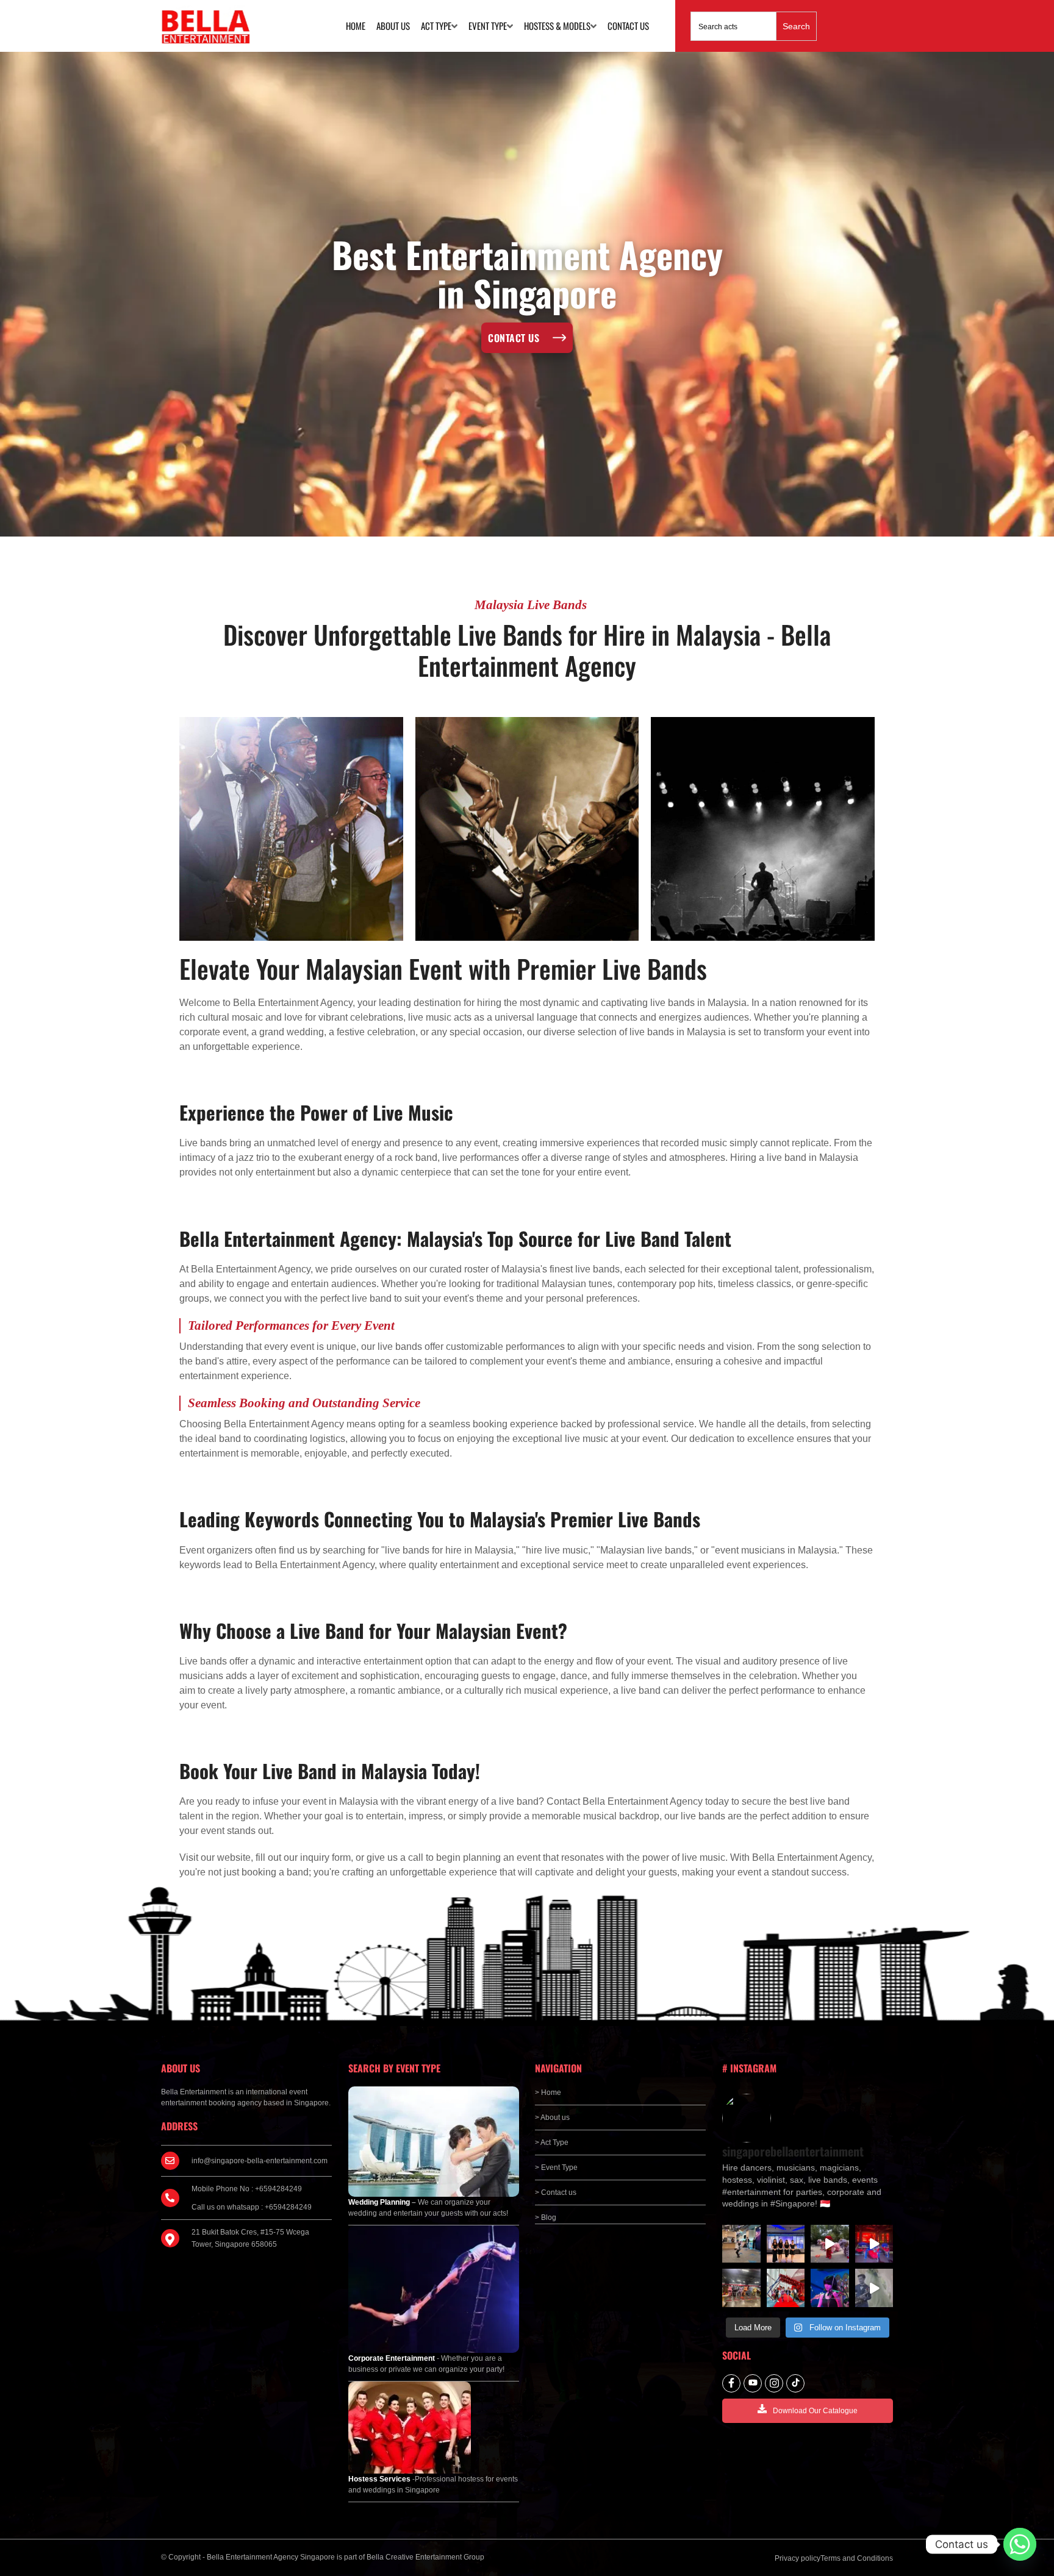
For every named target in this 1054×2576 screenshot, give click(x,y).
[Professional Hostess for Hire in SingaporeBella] (786, 2244)
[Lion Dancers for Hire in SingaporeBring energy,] (741, 2288)
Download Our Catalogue (815, 2411)
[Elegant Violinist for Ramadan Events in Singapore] (830, 2288)
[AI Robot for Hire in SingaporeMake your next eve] (741, 2244)
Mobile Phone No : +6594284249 (247, 2189)
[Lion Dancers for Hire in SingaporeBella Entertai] (830, 2244)
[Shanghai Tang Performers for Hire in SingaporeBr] (874, 2244)
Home (356, 26)
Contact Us (514, 338)
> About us (552, 2118)
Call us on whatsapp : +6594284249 (252, 2207)
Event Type (488, 26)
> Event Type (556, 2167)
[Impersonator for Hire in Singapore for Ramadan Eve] (786, 2288)
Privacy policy (798, 2558)
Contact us (628, 26)
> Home (548, 2093)
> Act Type (552, 2143)
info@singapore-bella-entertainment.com (260, 2161)
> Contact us (556, 2192)
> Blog (546, 2217)
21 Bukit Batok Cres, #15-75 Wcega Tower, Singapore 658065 (250, 2238)
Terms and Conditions (857, 2558)
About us (393, 26)
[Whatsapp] (1020, 2544)
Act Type (436, 26)
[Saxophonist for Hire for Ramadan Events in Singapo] (874, 2288)
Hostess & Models (557, 26)
